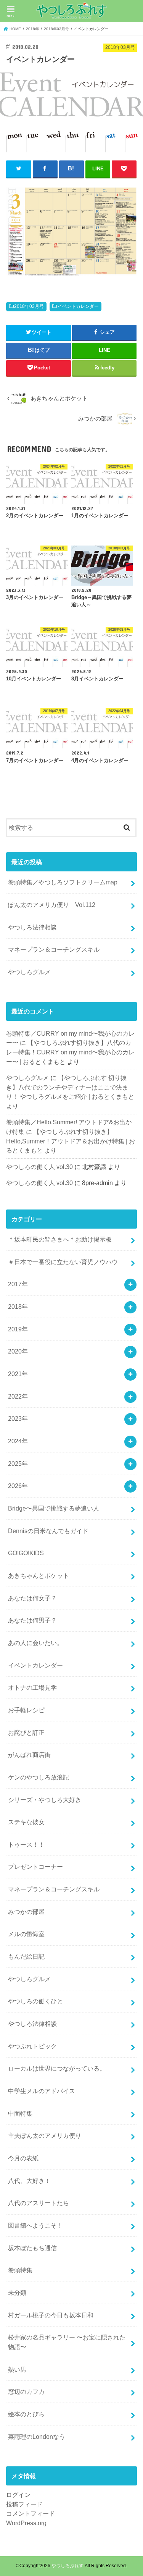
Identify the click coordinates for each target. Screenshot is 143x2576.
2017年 (18, 1284)
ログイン (18, 2495)
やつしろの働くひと (35, 2001)
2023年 (18, 1418)
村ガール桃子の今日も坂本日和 (51, 2315)
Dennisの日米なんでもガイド (48, 1531)
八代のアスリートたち (39, 2203)
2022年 (18, 1396)
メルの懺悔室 (26, 1934)
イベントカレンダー (78, 306)
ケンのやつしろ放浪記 (39, 1777)
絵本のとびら (26, 2414)
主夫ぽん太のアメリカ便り (45, 2136)
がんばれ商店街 (29, 1755)
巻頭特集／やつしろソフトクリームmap (63, 882)
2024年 (18, 1441)
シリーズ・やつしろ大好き (45, 1800)
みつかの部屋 (26, 1912)
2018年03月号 (29, 306)
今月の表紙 (23, 2158)
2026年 (18, 1486)
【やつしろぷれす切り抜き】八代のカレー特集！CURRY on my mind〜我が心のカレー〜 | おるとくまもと (70, 1052)
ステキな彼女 (26, 1822)
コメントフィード (31, 2513)
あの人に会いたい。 (35, 1643)
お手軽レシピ (26, 1710)
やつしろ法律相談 (32, 927)
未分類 (17, 2293)
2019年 (18, 1329)
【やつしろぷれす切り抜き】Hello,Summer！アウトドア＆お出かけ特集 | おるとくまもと (71, 1141)
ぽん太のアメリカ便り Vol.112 (52, 905)
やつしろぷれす (67, 2566)
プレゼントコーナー (35, 1867)
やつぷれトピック (32, 2046)
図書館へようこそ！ (35, 2225)
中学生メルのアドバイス (42, 2091)
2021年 (18, 1374)
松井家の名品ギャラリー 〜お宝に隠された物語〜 (67, 2342)
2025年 (18, 1464)
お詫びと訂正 (26, 1732)
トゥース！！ (26, 1844)
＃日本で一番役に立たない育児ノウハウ (63, 1262)
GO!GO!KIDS (26, 1553)
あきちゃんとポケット (39, 1575)
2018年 (18, 1307)
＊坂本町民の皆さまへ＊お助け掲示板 (60, 1239)
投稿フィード (24, 2504)
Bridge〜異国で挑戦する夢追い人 (54, 1508)
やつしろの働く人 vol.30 (39, 1167)
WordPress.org (26, 2523)
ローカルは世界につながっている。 (57, 2068)
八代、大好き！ (29, 2181)
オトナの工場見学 (32, 1687)
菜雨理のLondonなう (37, 2437)
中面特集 (20, 2113)
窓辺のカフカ (26, 2391)
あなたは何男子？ (32, 1620)
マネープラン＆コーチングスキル (54, 949)
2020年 (18, 1351)
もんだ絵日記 (26, 1956)
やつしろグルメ (29, 972)
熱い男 (17, 2369)
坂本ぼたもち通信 (32, 2248)
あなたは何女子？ (32, 1598)
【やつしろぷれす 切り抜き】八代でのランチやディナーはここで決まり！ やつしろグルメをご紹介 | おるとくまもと (70, 1087)
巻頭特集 (20, 2270)
